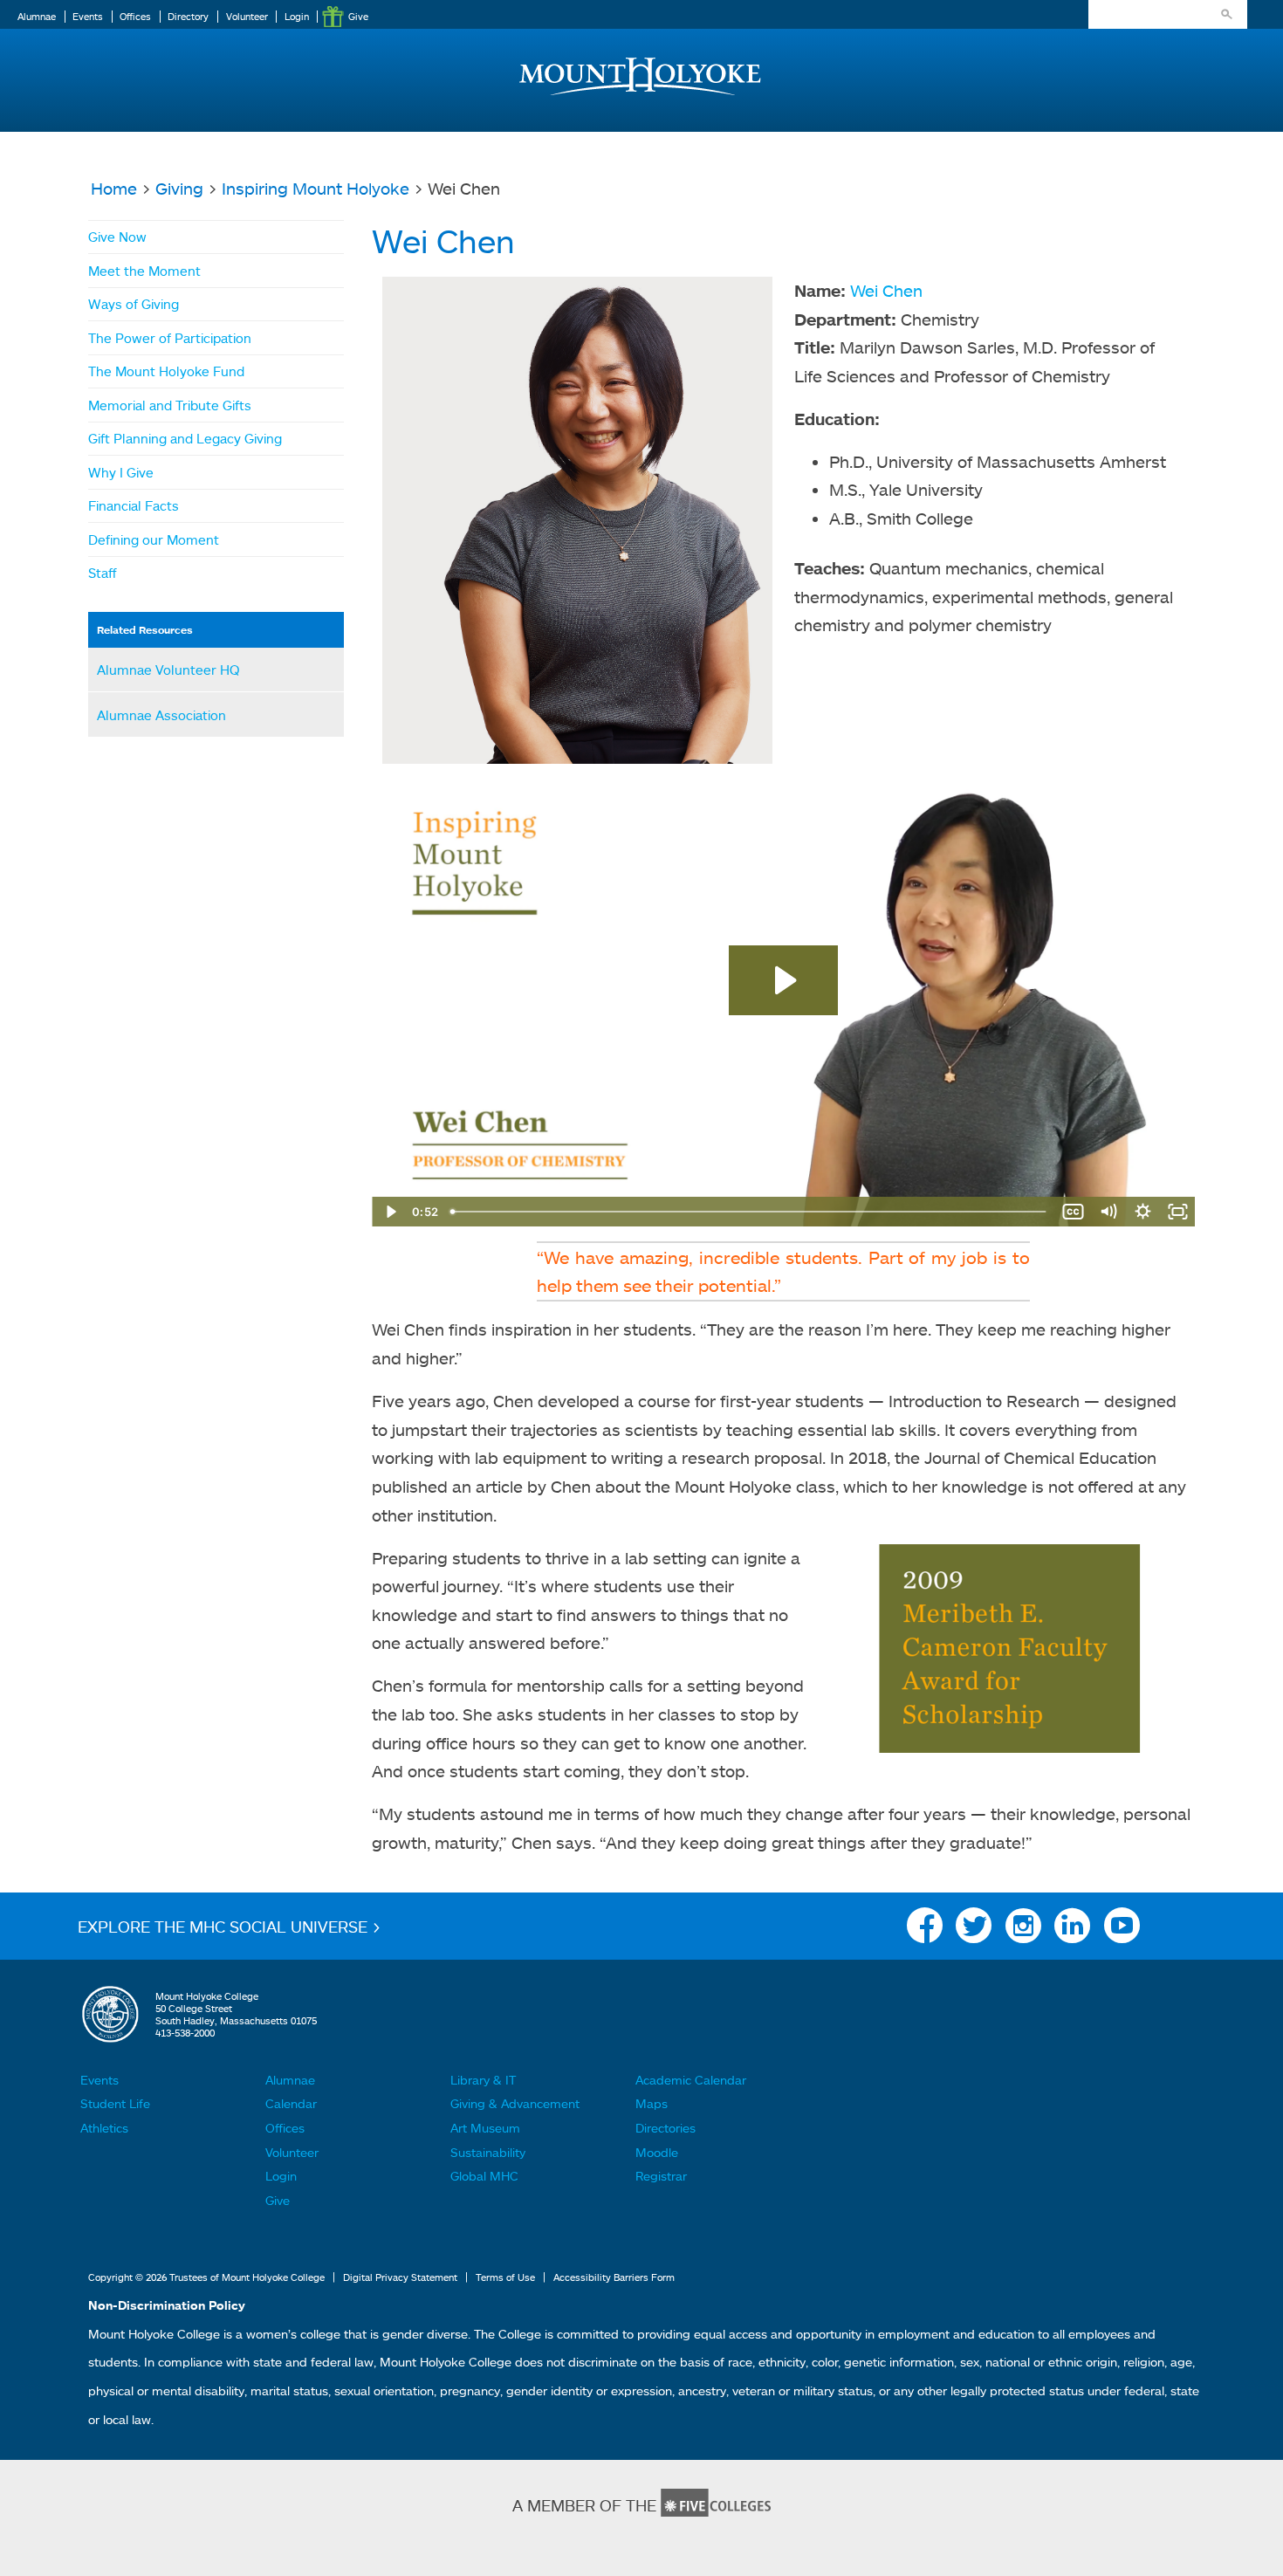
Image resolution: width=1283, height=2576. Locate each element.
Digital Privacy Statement (400, 2277)
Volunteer (247, 17)
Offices (135, 17)
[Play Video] (389, 1212)
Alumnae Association (161, 715)
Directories (666, 2128)
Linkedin (1072, 1930)
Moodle (657, 2152)
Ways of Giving (134, 304)
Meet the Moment (144, 271)
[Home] (641, 62)
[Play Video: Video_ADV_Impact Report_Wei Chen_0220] (783, 980)
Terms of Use (505, 2277)
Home (114, 188)
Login (297, 17)
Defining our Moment (154, 539)
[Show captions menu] (1073, 1212)
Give (358, 17)
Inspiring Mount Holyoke (316, 188)
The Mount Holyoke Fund (166, 371)
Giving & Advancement (515, 2103)
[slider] (749, 1212)
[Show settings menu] (1142, 1212)
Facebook (925, 1930)
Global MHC (484, 2176)
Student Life (115, 2103)
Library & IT (483, 2080)
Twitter (974, 1930)
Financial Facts (134, 505)
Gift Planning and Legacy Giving (185, 438)
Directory (188, 17)
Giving (179, 188)
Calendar (291, 2103)
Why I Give (121, 472)
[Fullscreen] (1177, 1212)
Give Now (117, 237)
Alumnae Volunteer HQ (168, 670)
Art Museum (485, 2128)
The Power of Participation (170, 338)
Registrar (661, 2176)
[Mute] (1108, 1212)
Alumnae (37, 17)
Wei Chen (886, 290)
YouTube (1122, 1930)
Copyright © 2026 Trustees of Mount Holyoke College (206, 2277)
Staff (103, 573)
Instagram (1023, 1930)
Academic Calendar (691, 2080)
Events (88, 17)
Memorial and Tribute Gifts (170, 405)
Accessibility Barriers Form (614, 2277)
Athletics (104, 2128)
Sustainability (488, 2152)
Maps (652, 2103)
